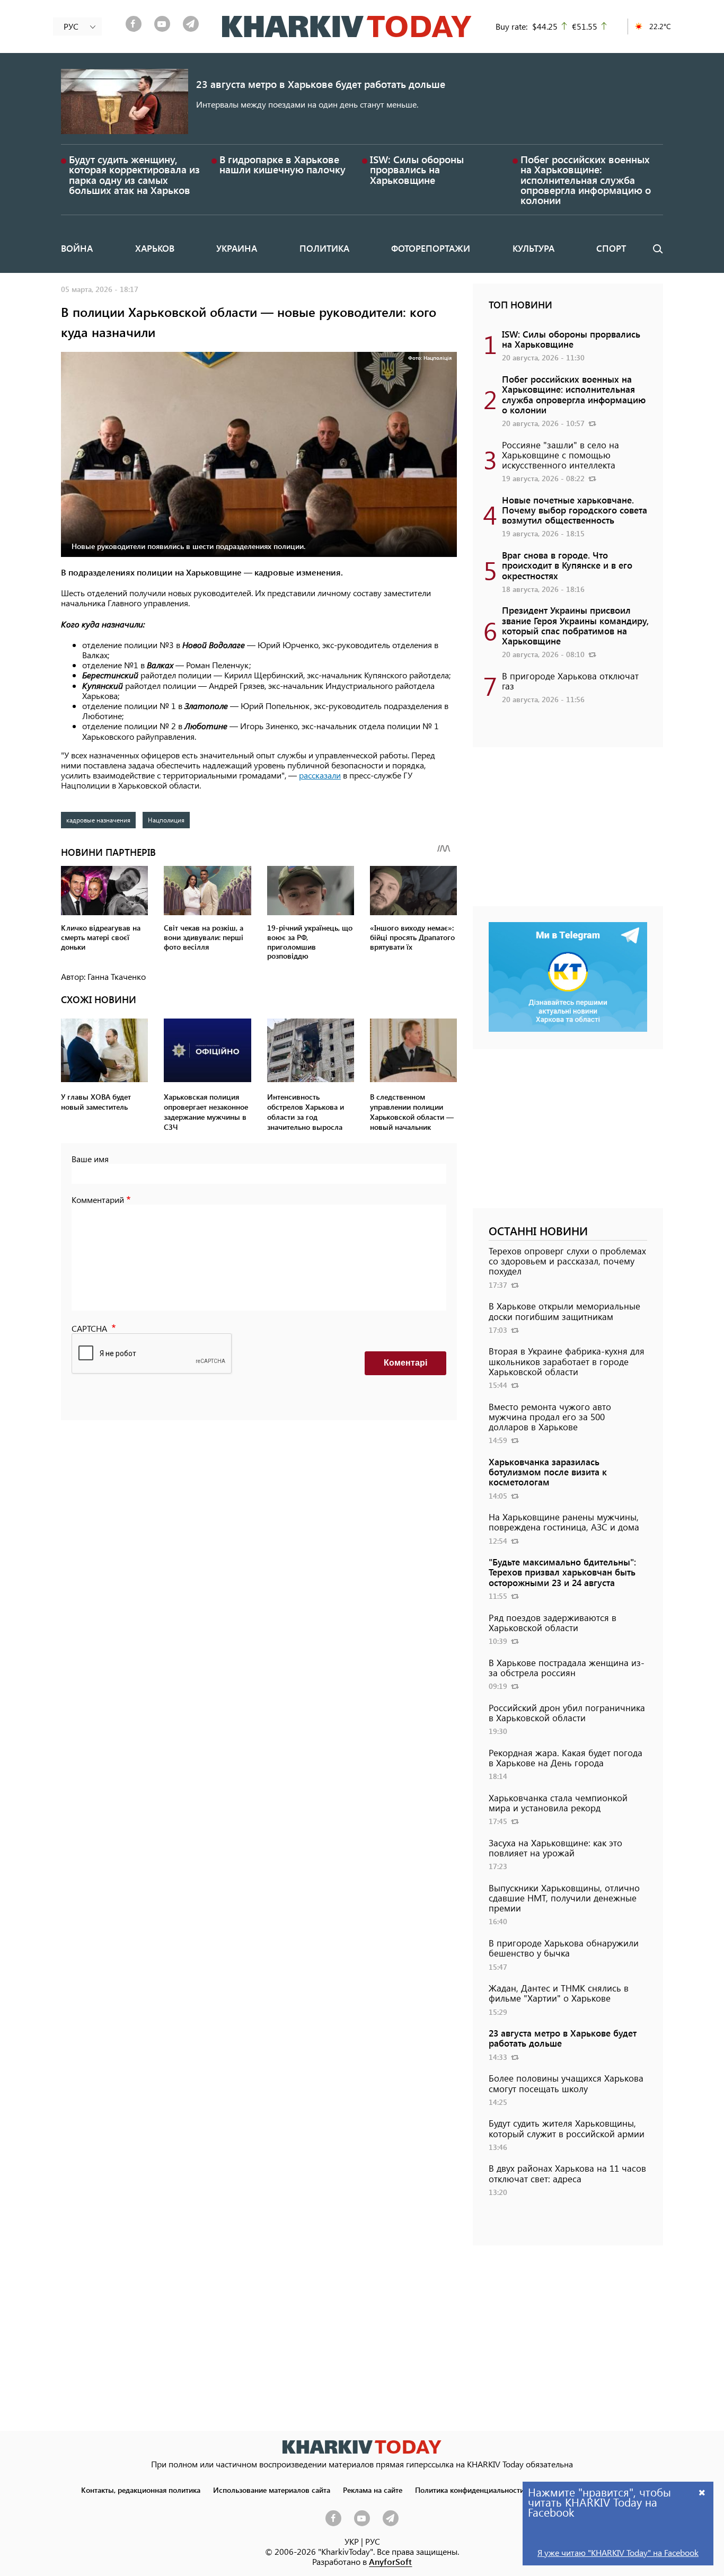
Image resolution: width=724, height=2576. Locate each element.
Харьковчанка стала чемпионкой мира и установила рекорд (558, 1803)
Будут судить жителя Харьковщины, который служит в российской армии (567, 2128)
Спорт (611, 248)
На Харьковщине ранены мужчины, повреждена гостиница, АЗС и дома (564, 1522)
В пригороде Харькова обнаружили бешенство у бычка (564, 1948)
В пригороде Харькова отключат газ (570, 681)
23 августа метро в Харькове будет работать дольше (321, 84)
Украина (237, 248)
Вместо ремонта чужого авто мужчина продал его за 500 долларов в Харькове (550, 1417)
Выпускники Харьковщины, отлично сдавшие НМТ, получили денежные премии (564, 1898)
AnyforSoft (390, 2561)
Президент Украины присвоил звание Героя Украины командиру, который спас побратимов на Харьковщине (575, 625)
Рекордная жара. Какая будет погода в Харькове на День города (566, 1758)
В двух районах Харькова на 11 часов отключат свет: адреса (567, 2173)
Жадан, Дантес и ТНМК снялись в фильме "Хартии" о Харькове (559, 1993)
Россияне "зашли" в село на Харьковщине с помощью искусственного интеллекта (560, 455)
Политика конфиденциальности (470, 2490)
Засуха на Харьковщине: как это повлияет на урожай (555, 1848)
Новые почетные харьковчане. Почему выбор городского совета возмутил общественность (575, 510)
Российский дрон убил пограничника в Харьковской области (567, 1712)
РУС (373, 2541)
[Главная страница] (362, 2447)
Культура (533, 248)
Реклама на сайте (373, 2490)
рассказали (320, 775)
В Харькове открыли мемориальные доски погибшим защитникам (564, 1311)
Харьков (155, 248)
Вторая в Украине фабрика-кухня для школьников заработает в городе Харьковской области (567, 1361)
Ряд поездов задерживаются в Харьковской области (553, 1622)
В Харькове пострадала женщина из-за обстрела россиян (567, 1667)
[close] (702, 2492)
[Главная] (347, 26)
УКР (352, 2541)
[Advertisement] (568, 832)
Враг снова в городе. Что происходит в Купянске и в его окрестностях (567, 565)
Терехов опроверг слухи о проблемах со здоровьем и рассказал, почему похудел (567, 1261)
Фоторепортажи (431, 248)
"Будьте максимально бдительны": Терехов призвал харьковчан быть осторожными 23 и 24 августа (562, 1572)
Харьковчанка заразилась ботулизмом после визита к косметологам (548, 1472)
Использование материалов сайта (272, 2490)
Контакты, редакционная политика (141, 2490)
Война (77, 248)
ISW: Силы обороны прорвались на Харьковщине (417, 169)
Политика (324, 248)
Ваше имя (90, 1159)
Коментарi (405, 1363)
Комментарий (98, 1200)
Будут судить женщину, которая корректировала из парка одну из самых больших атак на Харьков (134, 175)
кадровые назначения (98, 820)
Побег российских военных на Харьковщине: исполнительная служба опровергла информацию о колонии (586, 180)
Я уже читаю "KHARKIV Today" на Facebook (618, 2552)
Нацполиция (166, 820)
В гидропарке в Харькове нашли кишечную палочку (282, 164)
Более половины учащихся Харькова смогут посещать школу (566, 2083)
